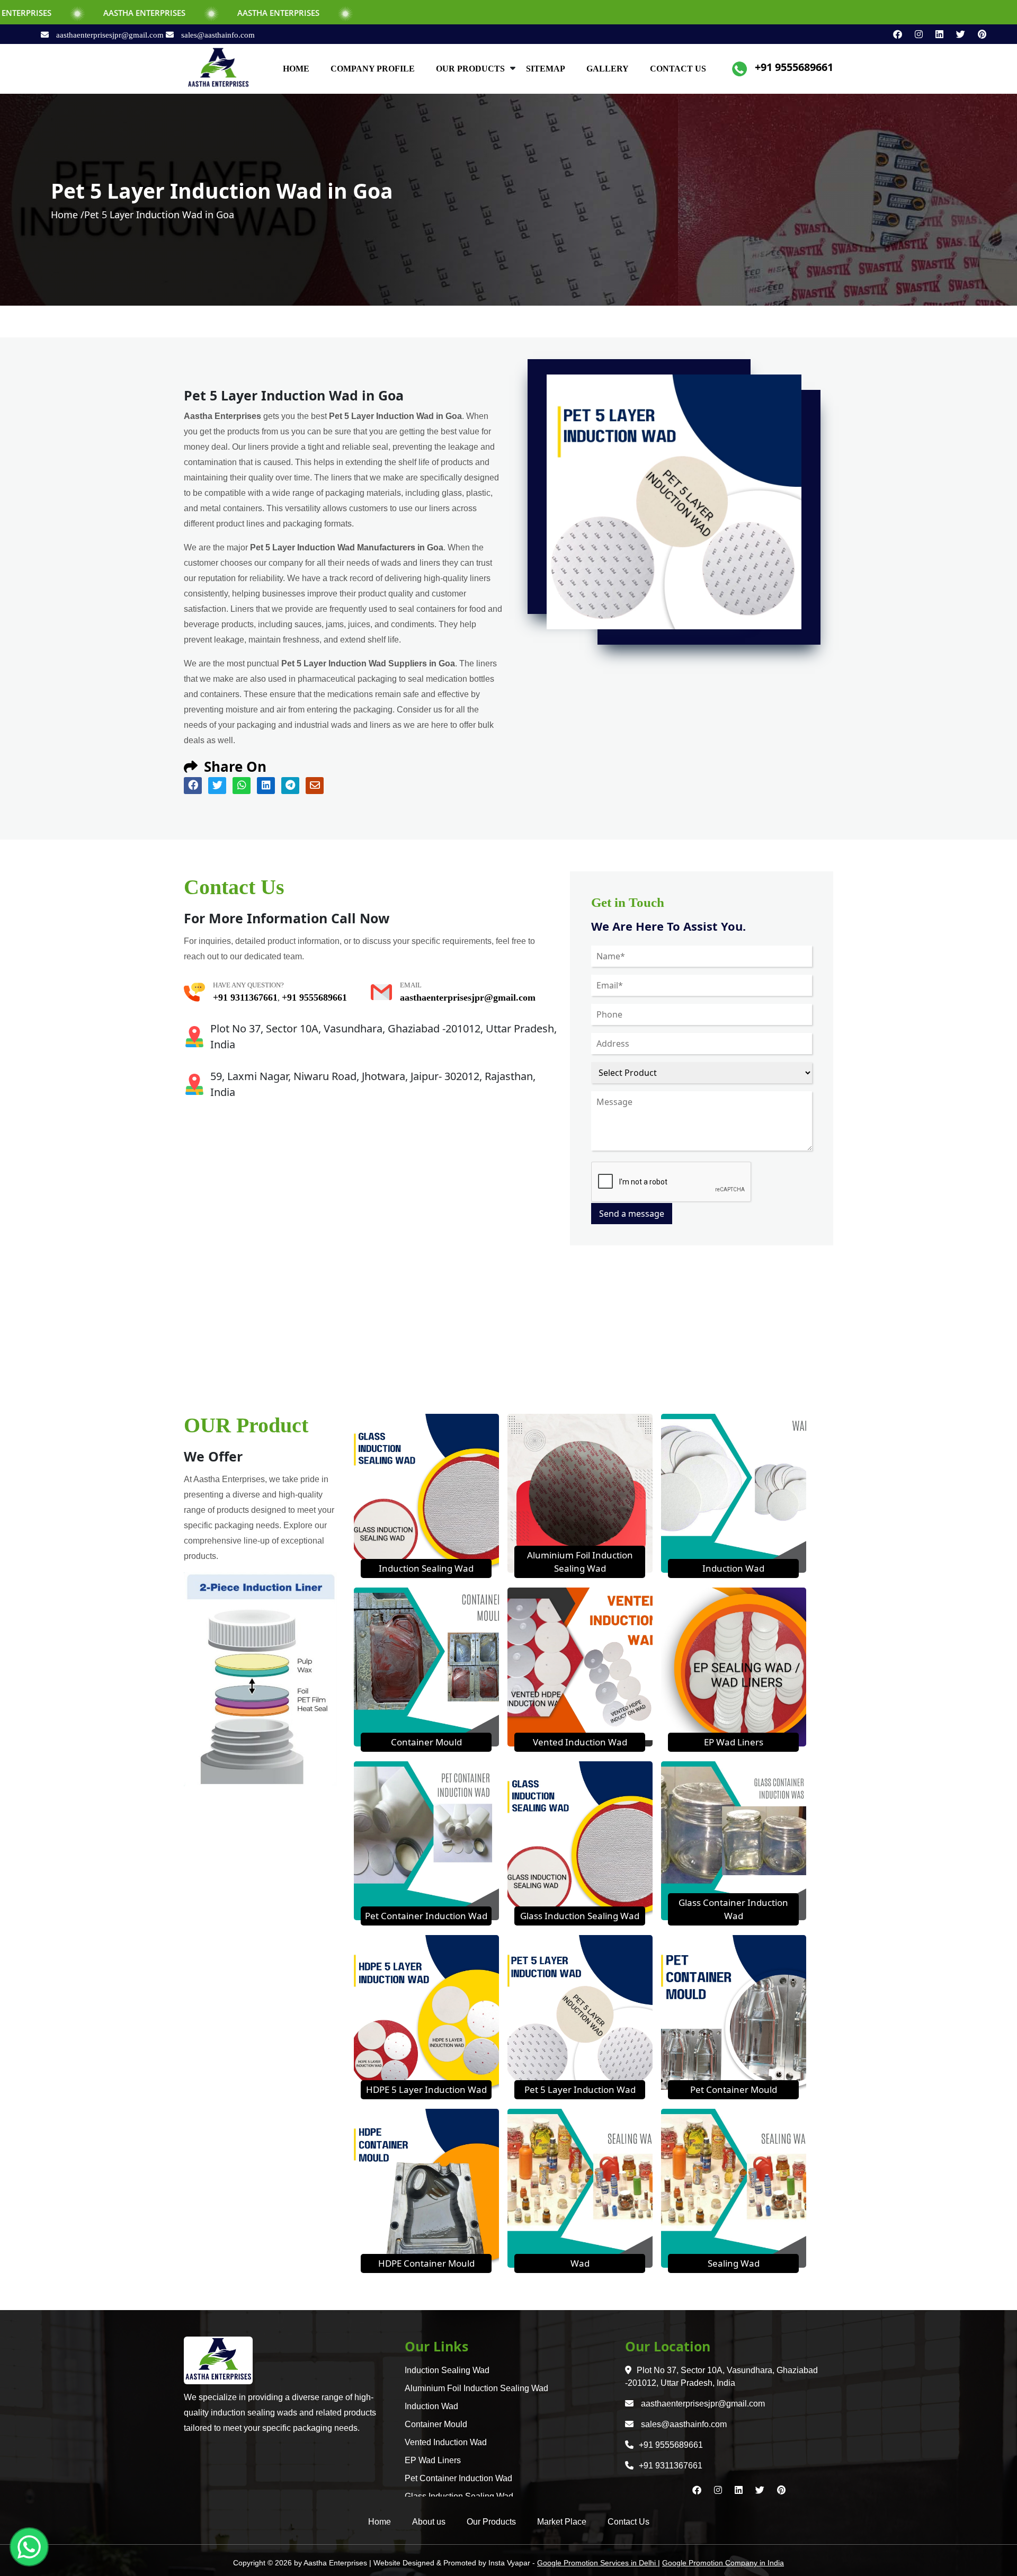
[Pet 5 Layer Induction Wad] (580, 2013)
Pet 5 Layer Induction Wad (580, 2089)
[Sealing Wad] (734, 2187)
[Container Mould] (426, 1666)
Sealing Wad (734, 2263)
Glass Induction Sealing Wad (580, 1916)
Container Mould (426, 1742)
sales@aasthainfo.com (217, 35)
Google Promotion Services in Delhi (597, 2563)
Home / (68, 215)
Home (380, 2522)
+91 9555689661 (794, 67)
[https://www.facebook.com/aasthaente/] (893, 34)
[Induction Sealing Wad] (426, 1492)
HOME (296, 69)
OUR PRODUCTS (470, 69)
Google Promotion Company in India (723, 2563)
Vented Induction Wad (580, 1742)
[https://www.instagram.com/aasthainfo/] (915, 34)
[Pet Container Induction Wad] (426, 1840)
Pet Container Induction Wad (426, 1916)
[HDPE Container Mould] (426, 2187)
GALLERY (608, 69)
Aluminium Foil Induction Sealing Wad (476, 2388)
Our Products (491, 2522)
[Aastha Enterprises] (218, 68)
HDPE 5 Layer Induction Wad (426, 2089)
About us (429, 2522)
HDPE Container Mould (426, 2263)
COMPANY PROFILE (373, 69)
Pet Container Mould (734, 2089)
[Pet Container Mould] (734, 2013)
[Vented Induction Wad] (580, 1666)
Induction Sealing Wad (426, 1568)
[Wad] (580, 2187)
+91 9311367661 (245, 997)
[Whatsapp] (29, 2547)
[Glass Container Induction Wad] (734, 1840)
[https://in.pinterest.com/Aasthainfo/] (977, 34)
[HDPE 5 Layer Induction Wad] (426, 2013)
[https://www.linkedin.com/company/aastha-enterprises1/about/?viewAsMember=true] (935, 34)
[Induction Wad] (734, 1492)
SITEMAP (546, 69)
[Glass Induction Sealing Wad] (580, 1840)
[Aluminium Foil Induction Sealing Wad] (580, 1492)
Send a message (632, 1214)
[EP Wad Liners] (734, 1666)
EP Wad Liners (734, 1742)
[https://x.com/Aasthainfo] (956, 34)
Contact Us (628, 2522)
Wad (580, 2263)
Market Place (562, 2522)
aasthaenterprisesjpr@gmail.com (110, 35)
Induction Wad (733, 1568)
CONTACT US (678, 69)
